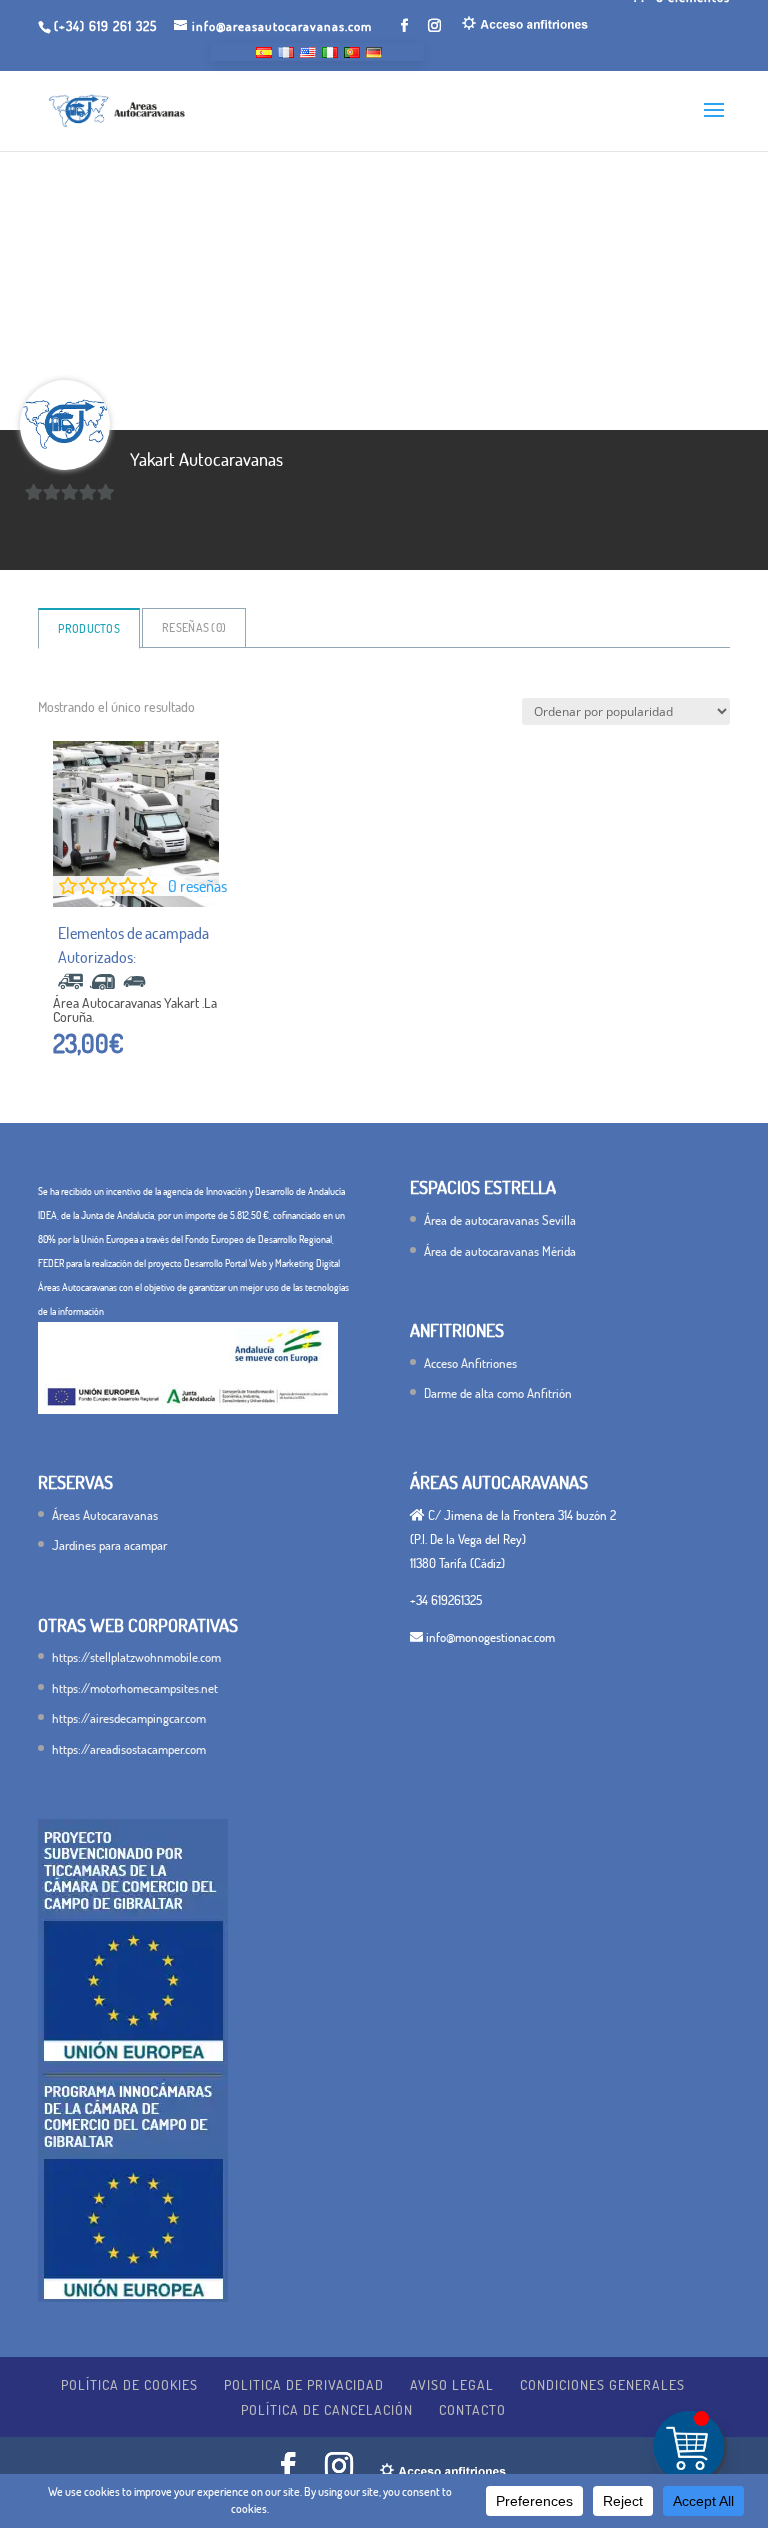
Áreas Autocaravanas (105, 1515)
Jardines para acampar (109, 1545)
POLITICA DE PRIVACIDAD (304, 2384)
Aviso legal (452, 2384)
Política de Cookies (129, 2384)
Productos (89, 628)
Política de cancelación (327, 2409)
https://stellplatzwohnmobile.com (136, 1657)
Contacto (472, 2409)
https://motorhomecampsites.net (135, 1688)
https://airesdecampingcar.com (129, 1718)
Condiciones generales (602, 2384)
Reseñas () (194, 627)
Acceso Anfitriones (470, 1363)
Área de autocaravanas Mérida (500, 1251)
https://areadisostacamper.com (129, 1749)
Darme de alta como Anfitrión (498, 1393)
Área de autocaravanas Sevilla (500, 1220)
